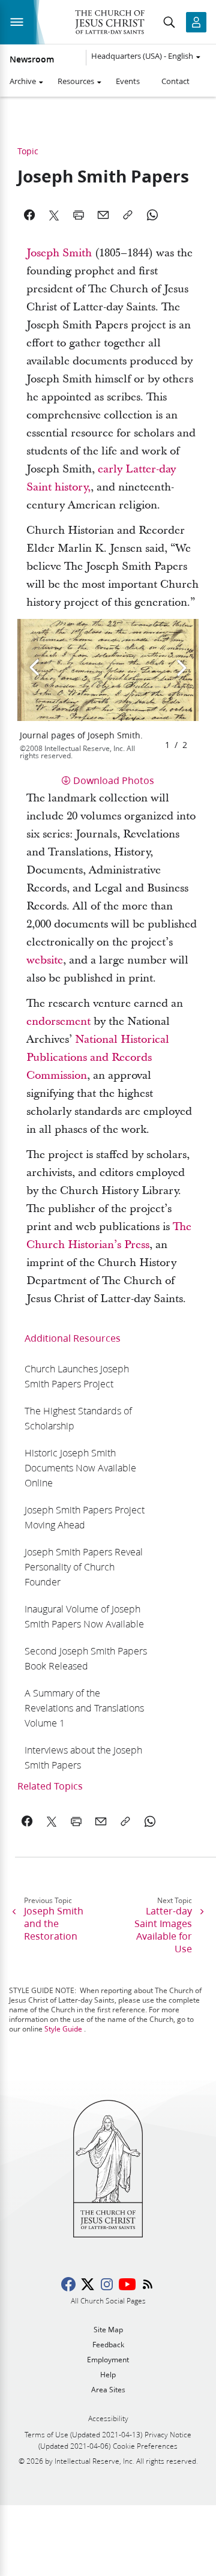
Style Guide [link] (63, 2029)
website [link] (45, 960)
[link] (86, 1376)
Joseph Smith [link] (59, 253)
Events (128, 81)
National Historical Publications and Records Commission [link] (98, 1057)
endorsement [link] (58, 1021)
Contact (175, 81)
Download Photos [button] (114, 780)
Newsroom (32, 59)
